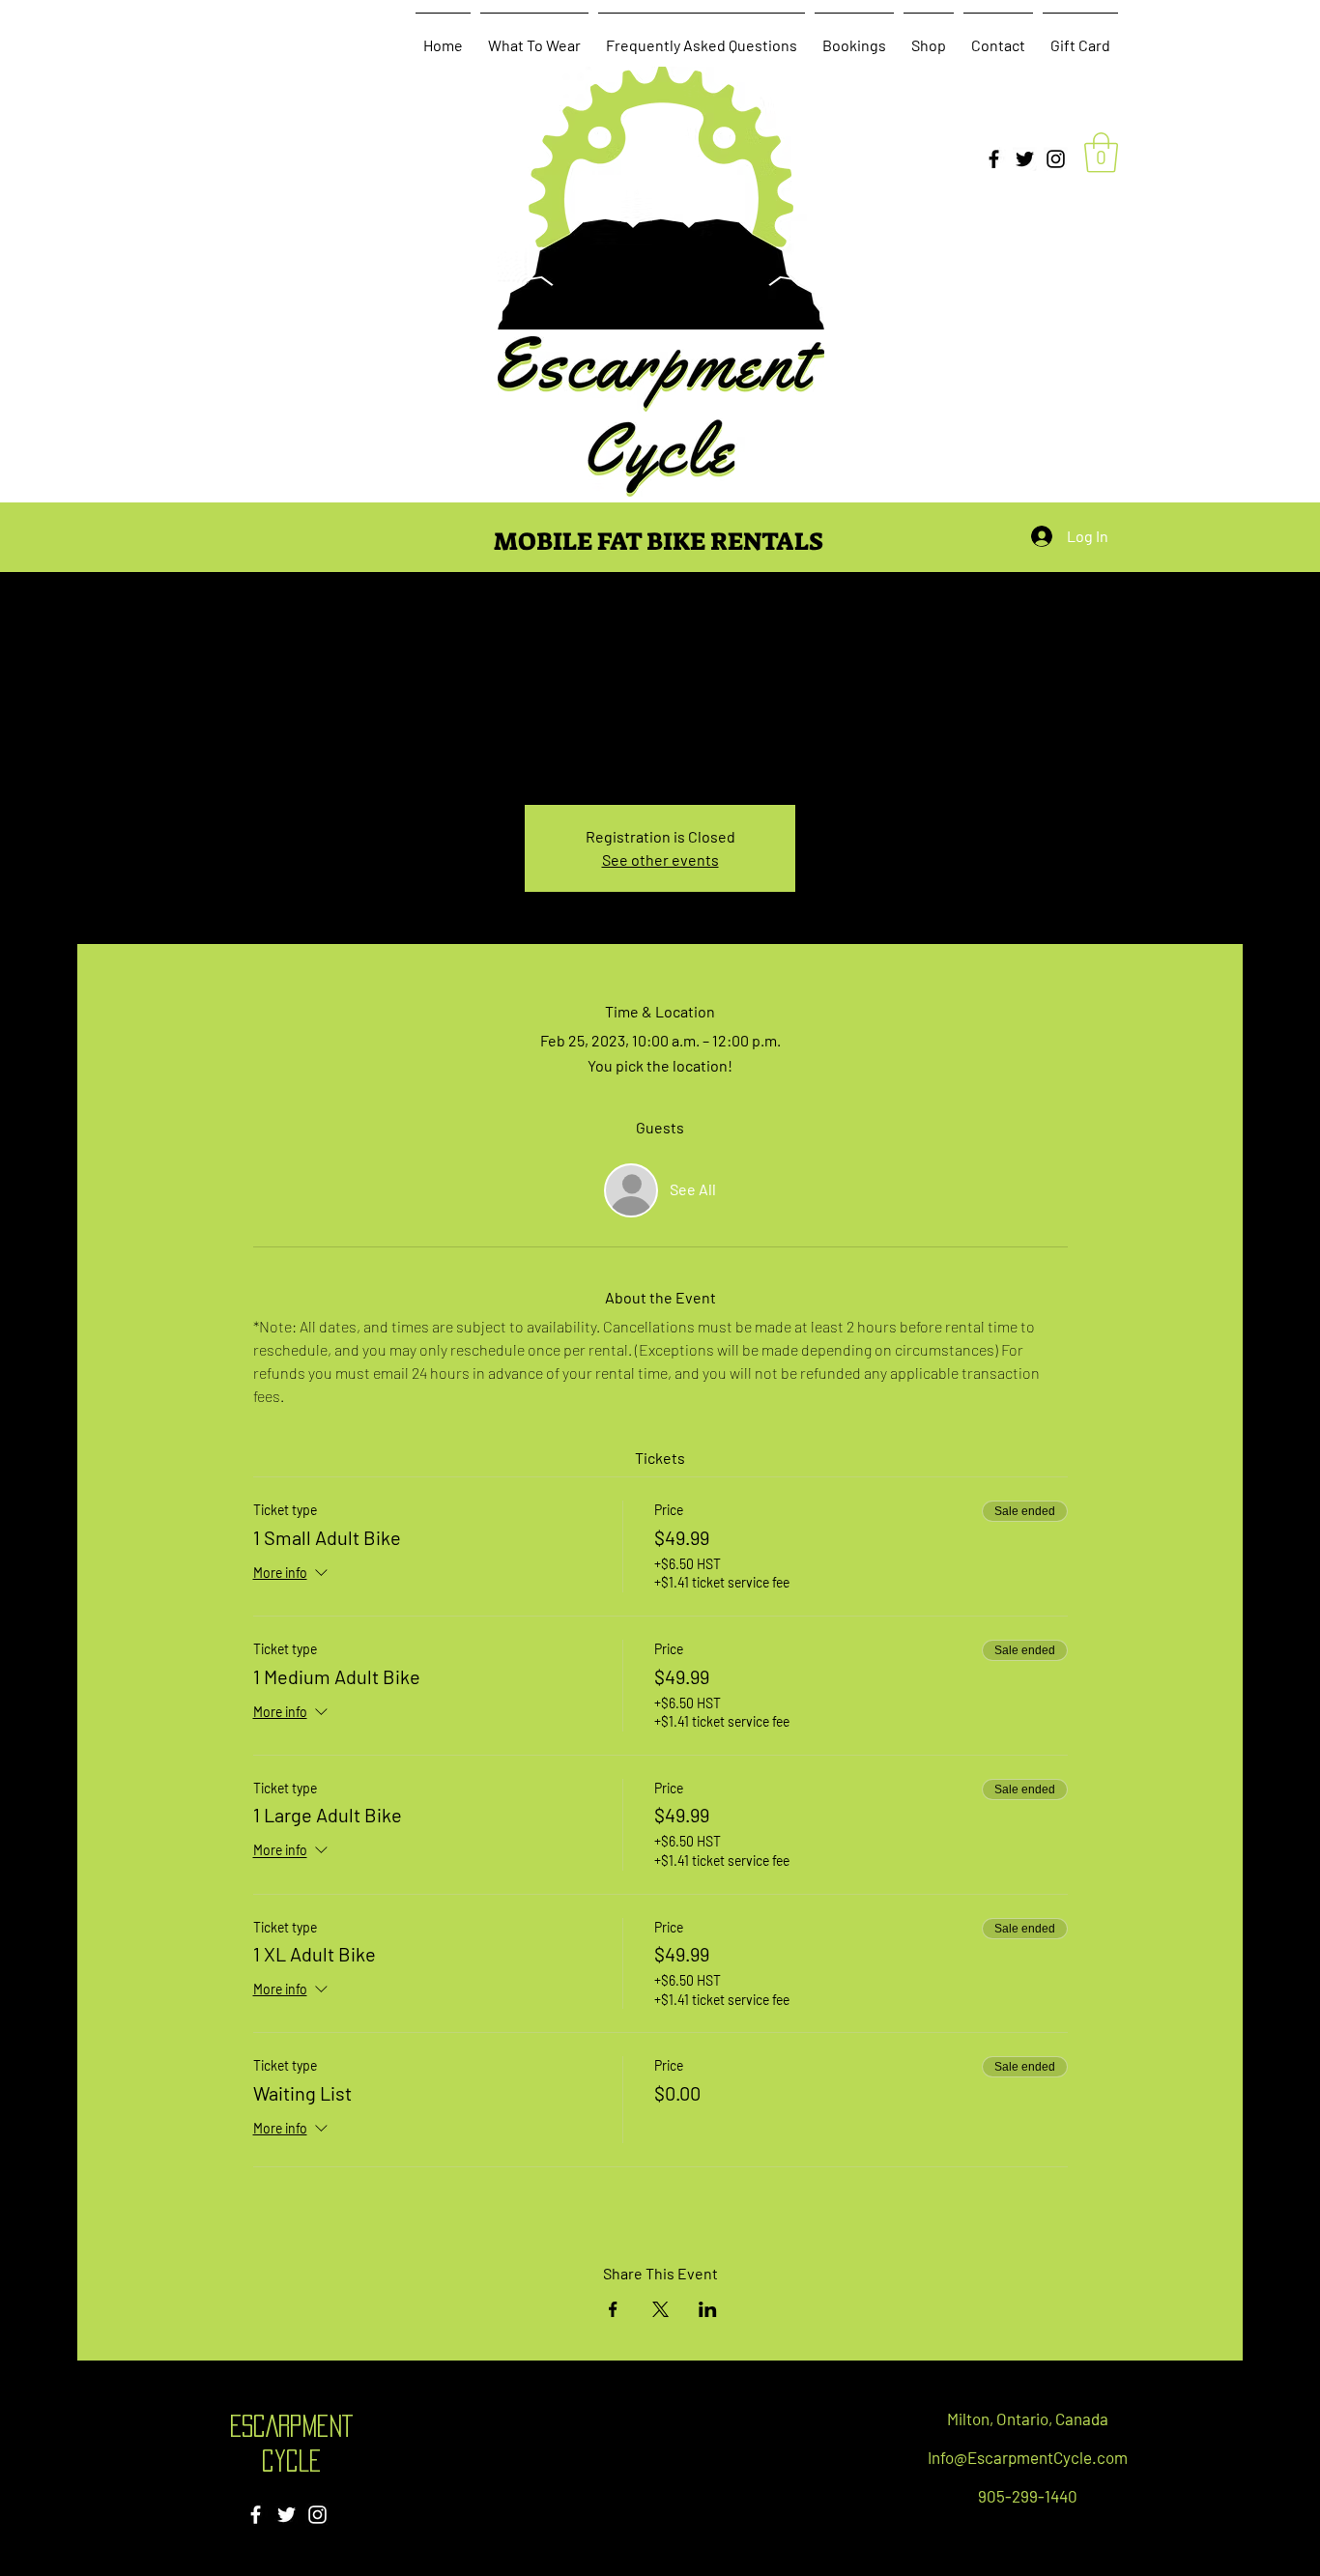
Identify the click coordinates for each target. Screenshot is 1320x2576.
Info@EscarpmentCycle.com (1028, 2457)
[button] (1101, 153)
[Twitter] (1025, 159)
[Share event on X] (660, 2309)
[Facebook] (994, 159)
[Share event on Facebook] (613, 2309)
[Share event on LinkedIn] (708, 2309)
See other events (660, 859)
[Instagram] (1056, 159)
